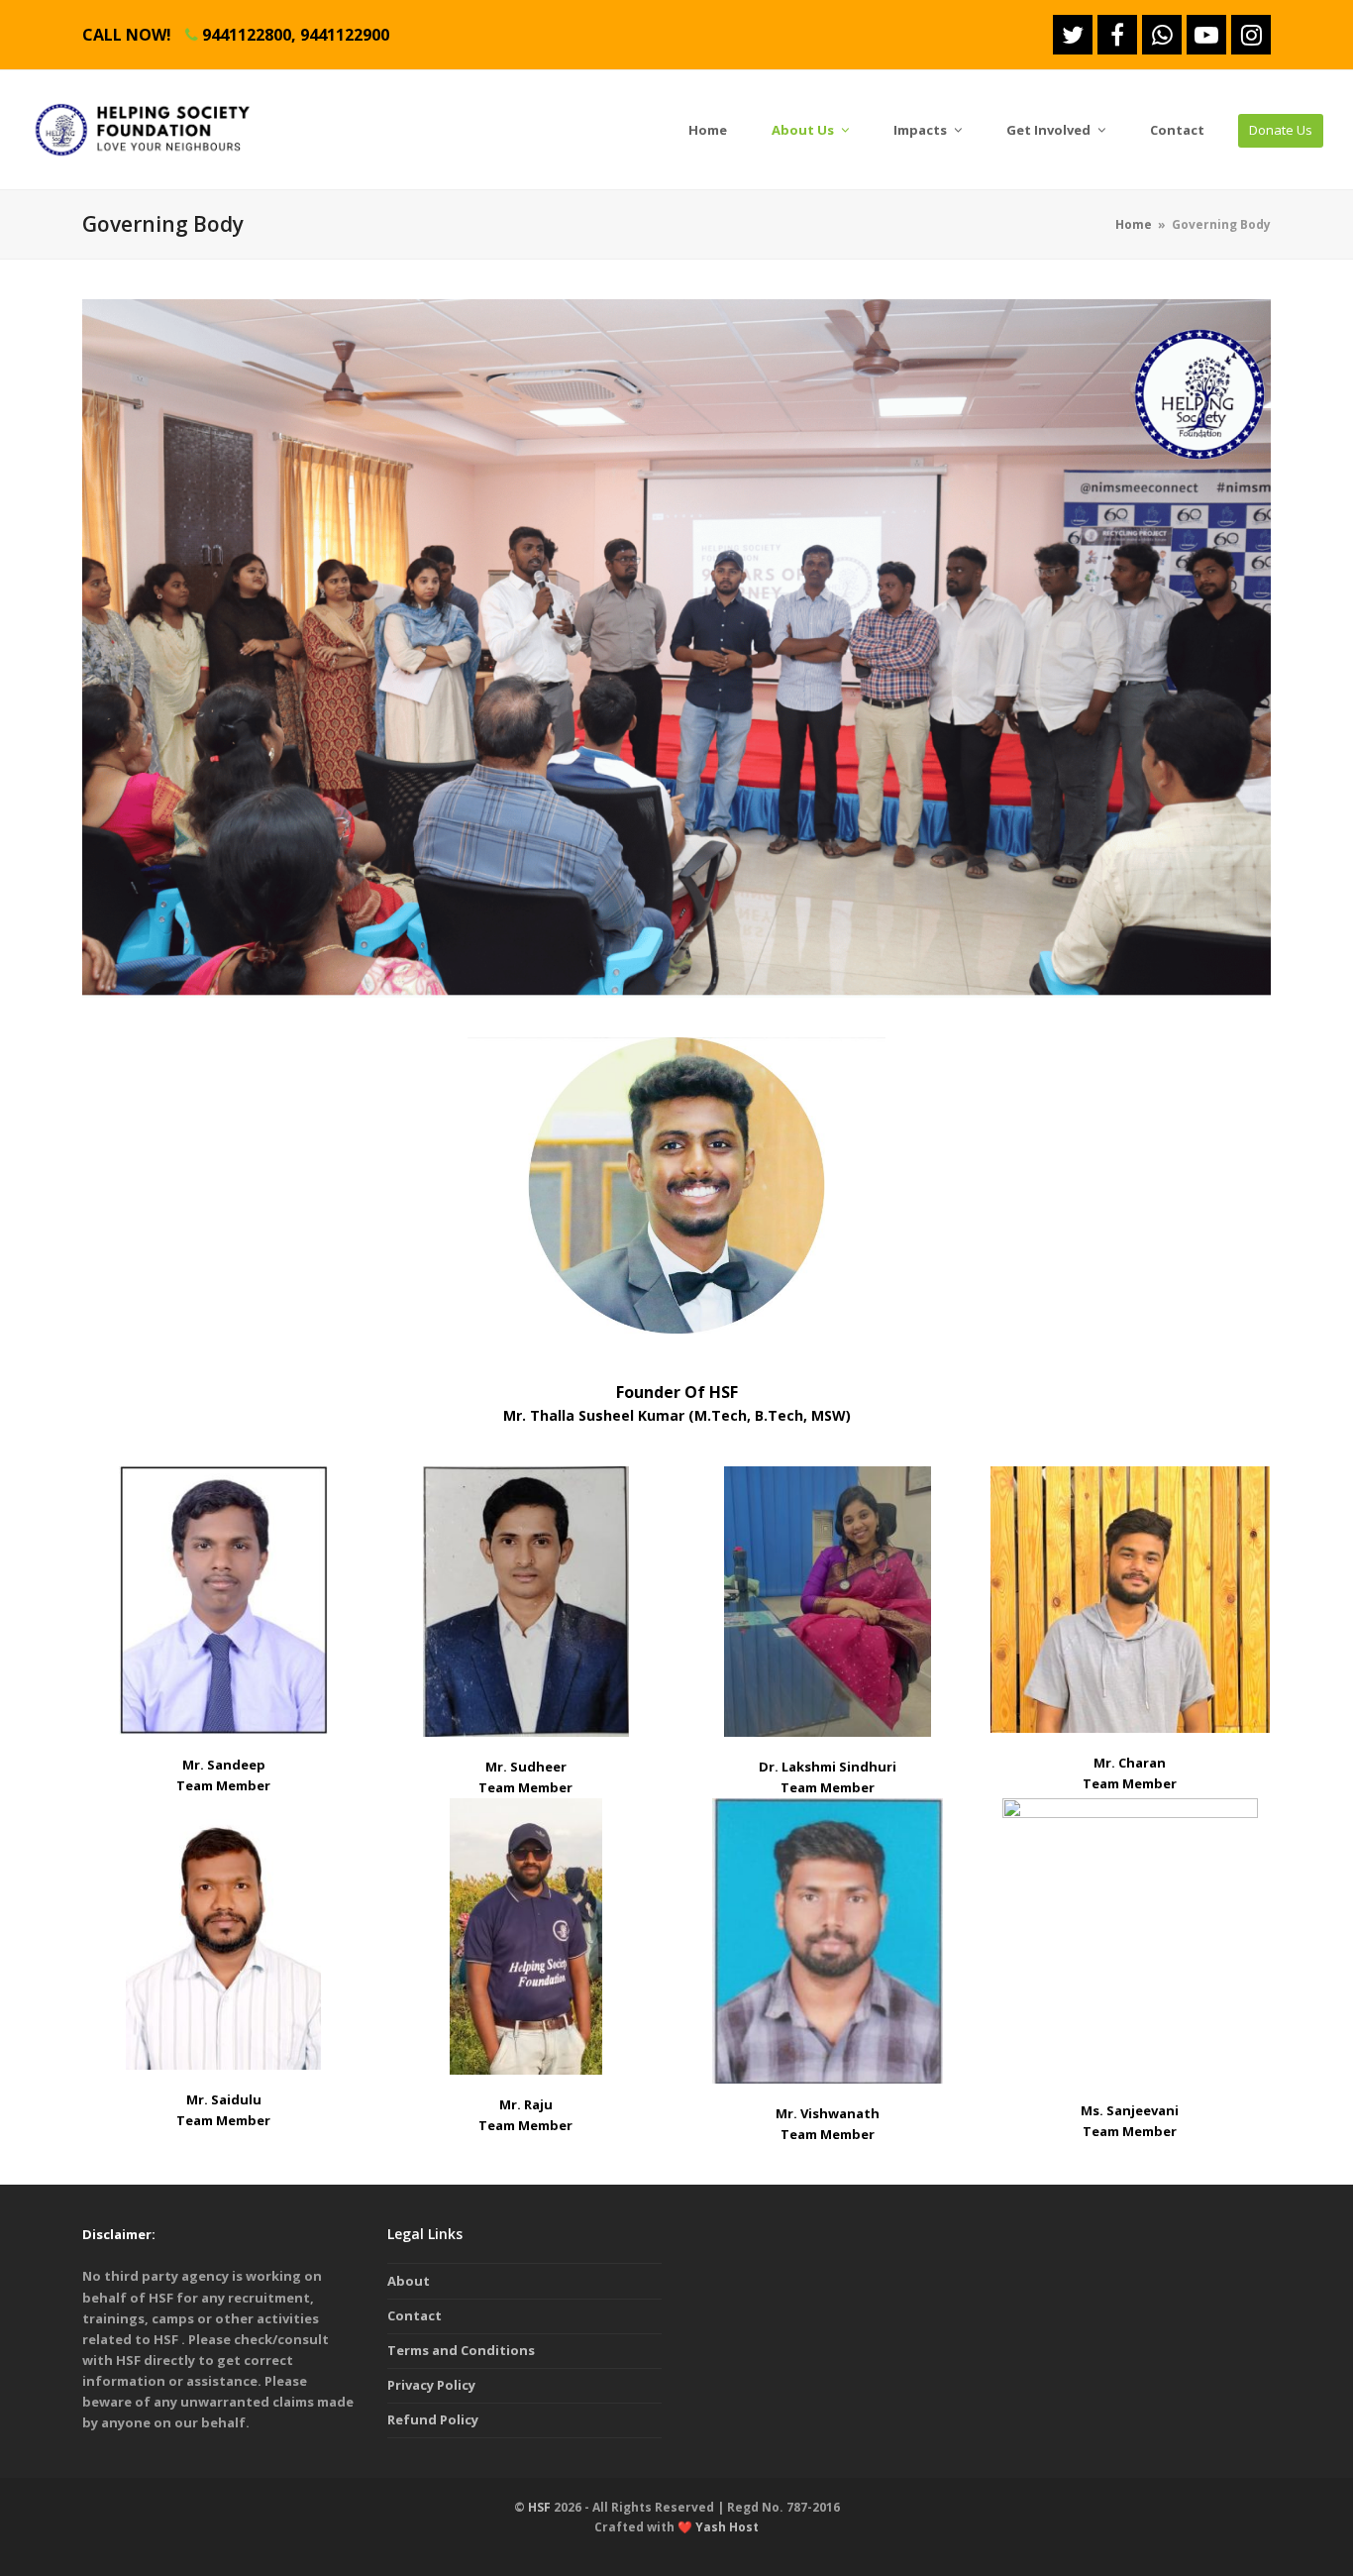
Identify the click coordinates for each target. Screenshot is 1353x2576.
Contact (415, 2315)
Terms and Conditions (461, 2350)
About (409, 2281)
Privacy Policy (431, 2385)
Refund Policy (433, 2419)
